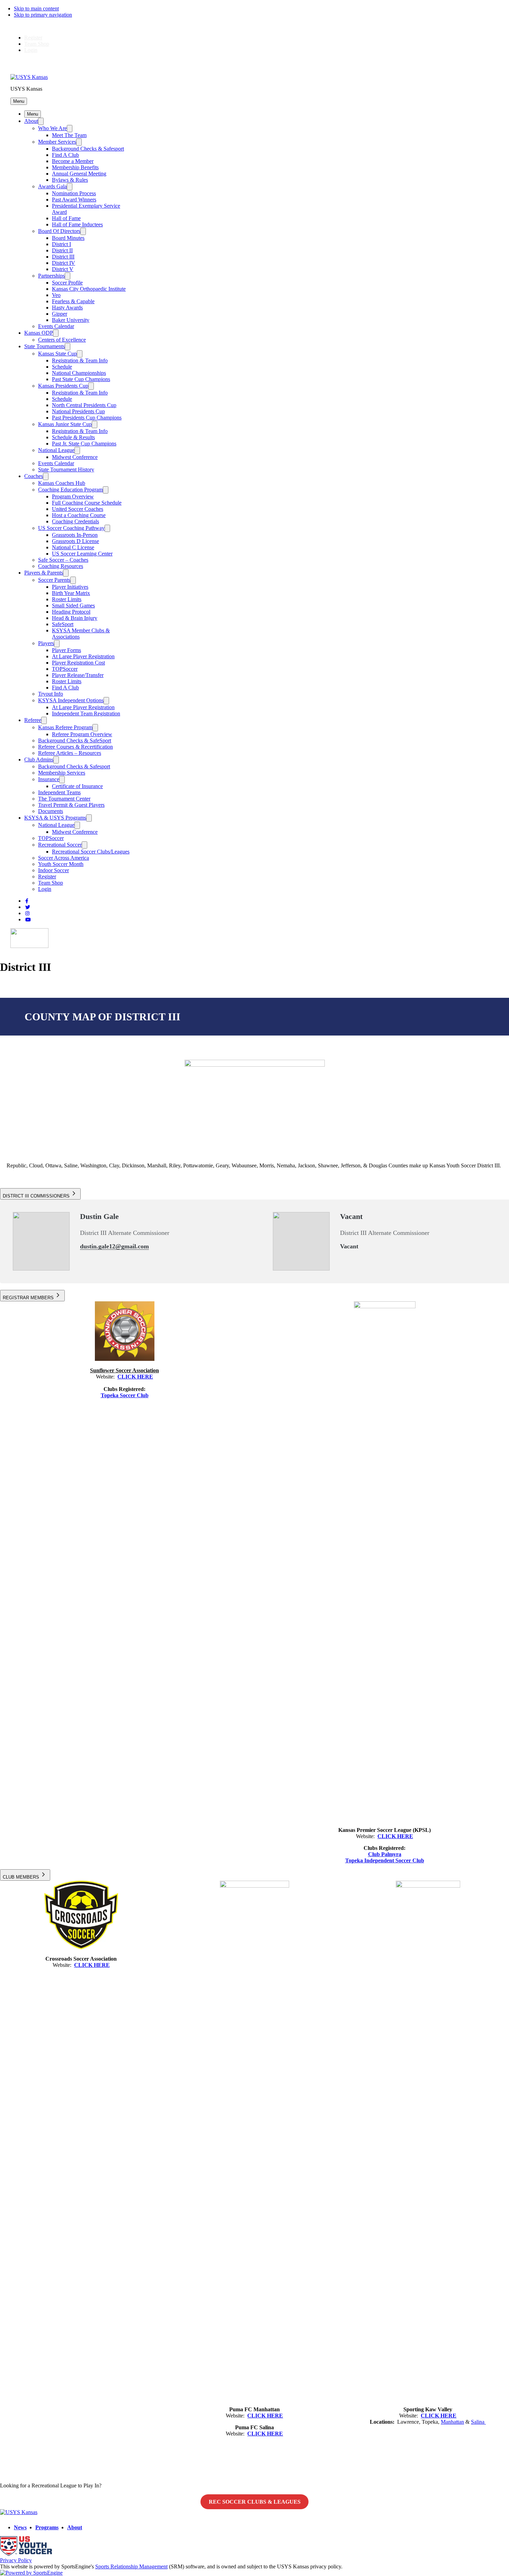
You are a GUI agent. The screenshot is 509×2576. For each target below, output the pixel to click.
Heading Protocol (71, 612)
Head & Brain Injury (75, 618)
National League (56, 450)
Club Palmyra (385, 1854)
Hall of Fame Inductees (77, 224)
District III (63, 257)
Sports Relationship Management (131, 2566)
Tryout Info (51, 694)
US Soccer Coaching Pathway (71, 528)
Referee (33, 720)
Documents (51, 811)
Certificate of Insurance (77, 786)
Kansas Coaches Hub (62, 483)
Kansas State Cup (57, 354)
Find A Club (65, 155)
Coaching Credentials (75, 521)
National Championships (79, 373)
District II (62, 250)
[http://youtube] (28, 920)
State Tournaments (44, 346)
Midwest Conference (75, 457)
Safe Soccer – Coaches (63, 560)
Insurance (49, 779)
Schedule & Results (73, 437)
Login (31, 50)
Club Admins (39, 760)
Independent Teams (59, 792)
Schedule (62, 367)
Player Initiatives (70, 587)
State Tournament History (66, 469)
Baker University (71, 320)
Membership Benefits (75, 167)
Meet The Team (69, 135)
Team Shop (37, 44)
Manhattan (452, 2422)
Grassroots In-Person (75, 535)
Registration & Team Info (80, 360)
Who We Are (52, 128)
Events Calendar (56, 326)
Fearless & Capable (73, 301)
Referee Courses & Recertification (75, 747)
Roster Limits (67, 599)
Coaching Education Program (70, 490)
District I (61, 244)
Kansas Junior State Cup (65, 424)
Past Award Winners (74, 200)
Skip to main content (36, 8)
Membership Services (62, 773)
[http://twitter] (28, 907)
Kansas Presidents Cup (63, 386)
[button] (19, 101)
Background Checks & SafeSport (75, 740)
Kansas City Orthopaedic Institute (89, 289)
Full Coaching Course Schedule (87, 503)
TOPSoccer (65, 669)
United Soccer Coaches (78, 509)
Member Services (57, 142)
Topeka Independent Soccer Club (385, 1860)
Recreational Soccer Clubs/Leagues (91, 852)
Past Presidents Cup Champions (87, 418)
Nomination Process (74, 193)
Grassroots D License (75, 541)
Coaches (34, 476)
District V (63, 269)
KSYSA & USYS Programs (55, 818)
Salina (478, 2422)
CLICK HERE (135, 1377)
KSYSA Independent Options (71, 700)
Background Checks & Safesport (88, 149)
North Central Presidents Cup (84, 405)
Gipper (60, 314)
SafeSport (63, 624)
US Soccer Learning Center (82, 554)
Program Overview (73, 496)
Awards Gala (52, 186)
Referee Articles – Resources (70, 753)
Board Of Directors (59, 231)
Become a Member (73, 161)
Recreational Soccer (60, 845)
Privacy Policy (16, 2560)
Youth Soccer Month (61, 864)
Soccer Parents (54, 580)
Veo (56, 295)
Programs (47, 2527)
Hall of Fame (66, 218)
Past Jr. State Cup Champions (84, 444)
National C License (73, 547)
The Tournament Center (64, 799)
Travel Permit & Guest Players (71, 805)
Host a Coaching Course (79, 515)
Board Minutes (68, 238)
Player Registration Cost (78, 663)
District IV (64, 263)
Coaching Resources (61, 566)
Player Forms (66, 650)
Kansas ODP (39, 333)
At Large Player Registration (83, 656)
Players (46, 643)
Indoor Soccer (53, 870)
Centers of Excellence (62, 340)
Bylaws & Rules (70, 180)
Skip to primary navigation (43, 15)
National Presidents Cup (78, 411)
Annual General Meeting (79, 174)
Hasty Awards (67, 308)
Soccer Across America (64, 858)
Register (33, 38)
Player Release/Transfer (78, 675)
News (20, 2527)
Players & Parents (44, 573)
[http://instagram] (27, 914)
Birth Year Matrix (71, 593)
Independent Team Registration (86, 713)
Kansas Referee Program (65, 727)
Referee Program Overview (82, 734)
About (31, 121)
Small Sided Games (73, 605)
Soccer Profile (67, 283)
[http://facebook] (27, 901)
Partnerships (51, 276)
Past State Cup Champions (81, 379)
